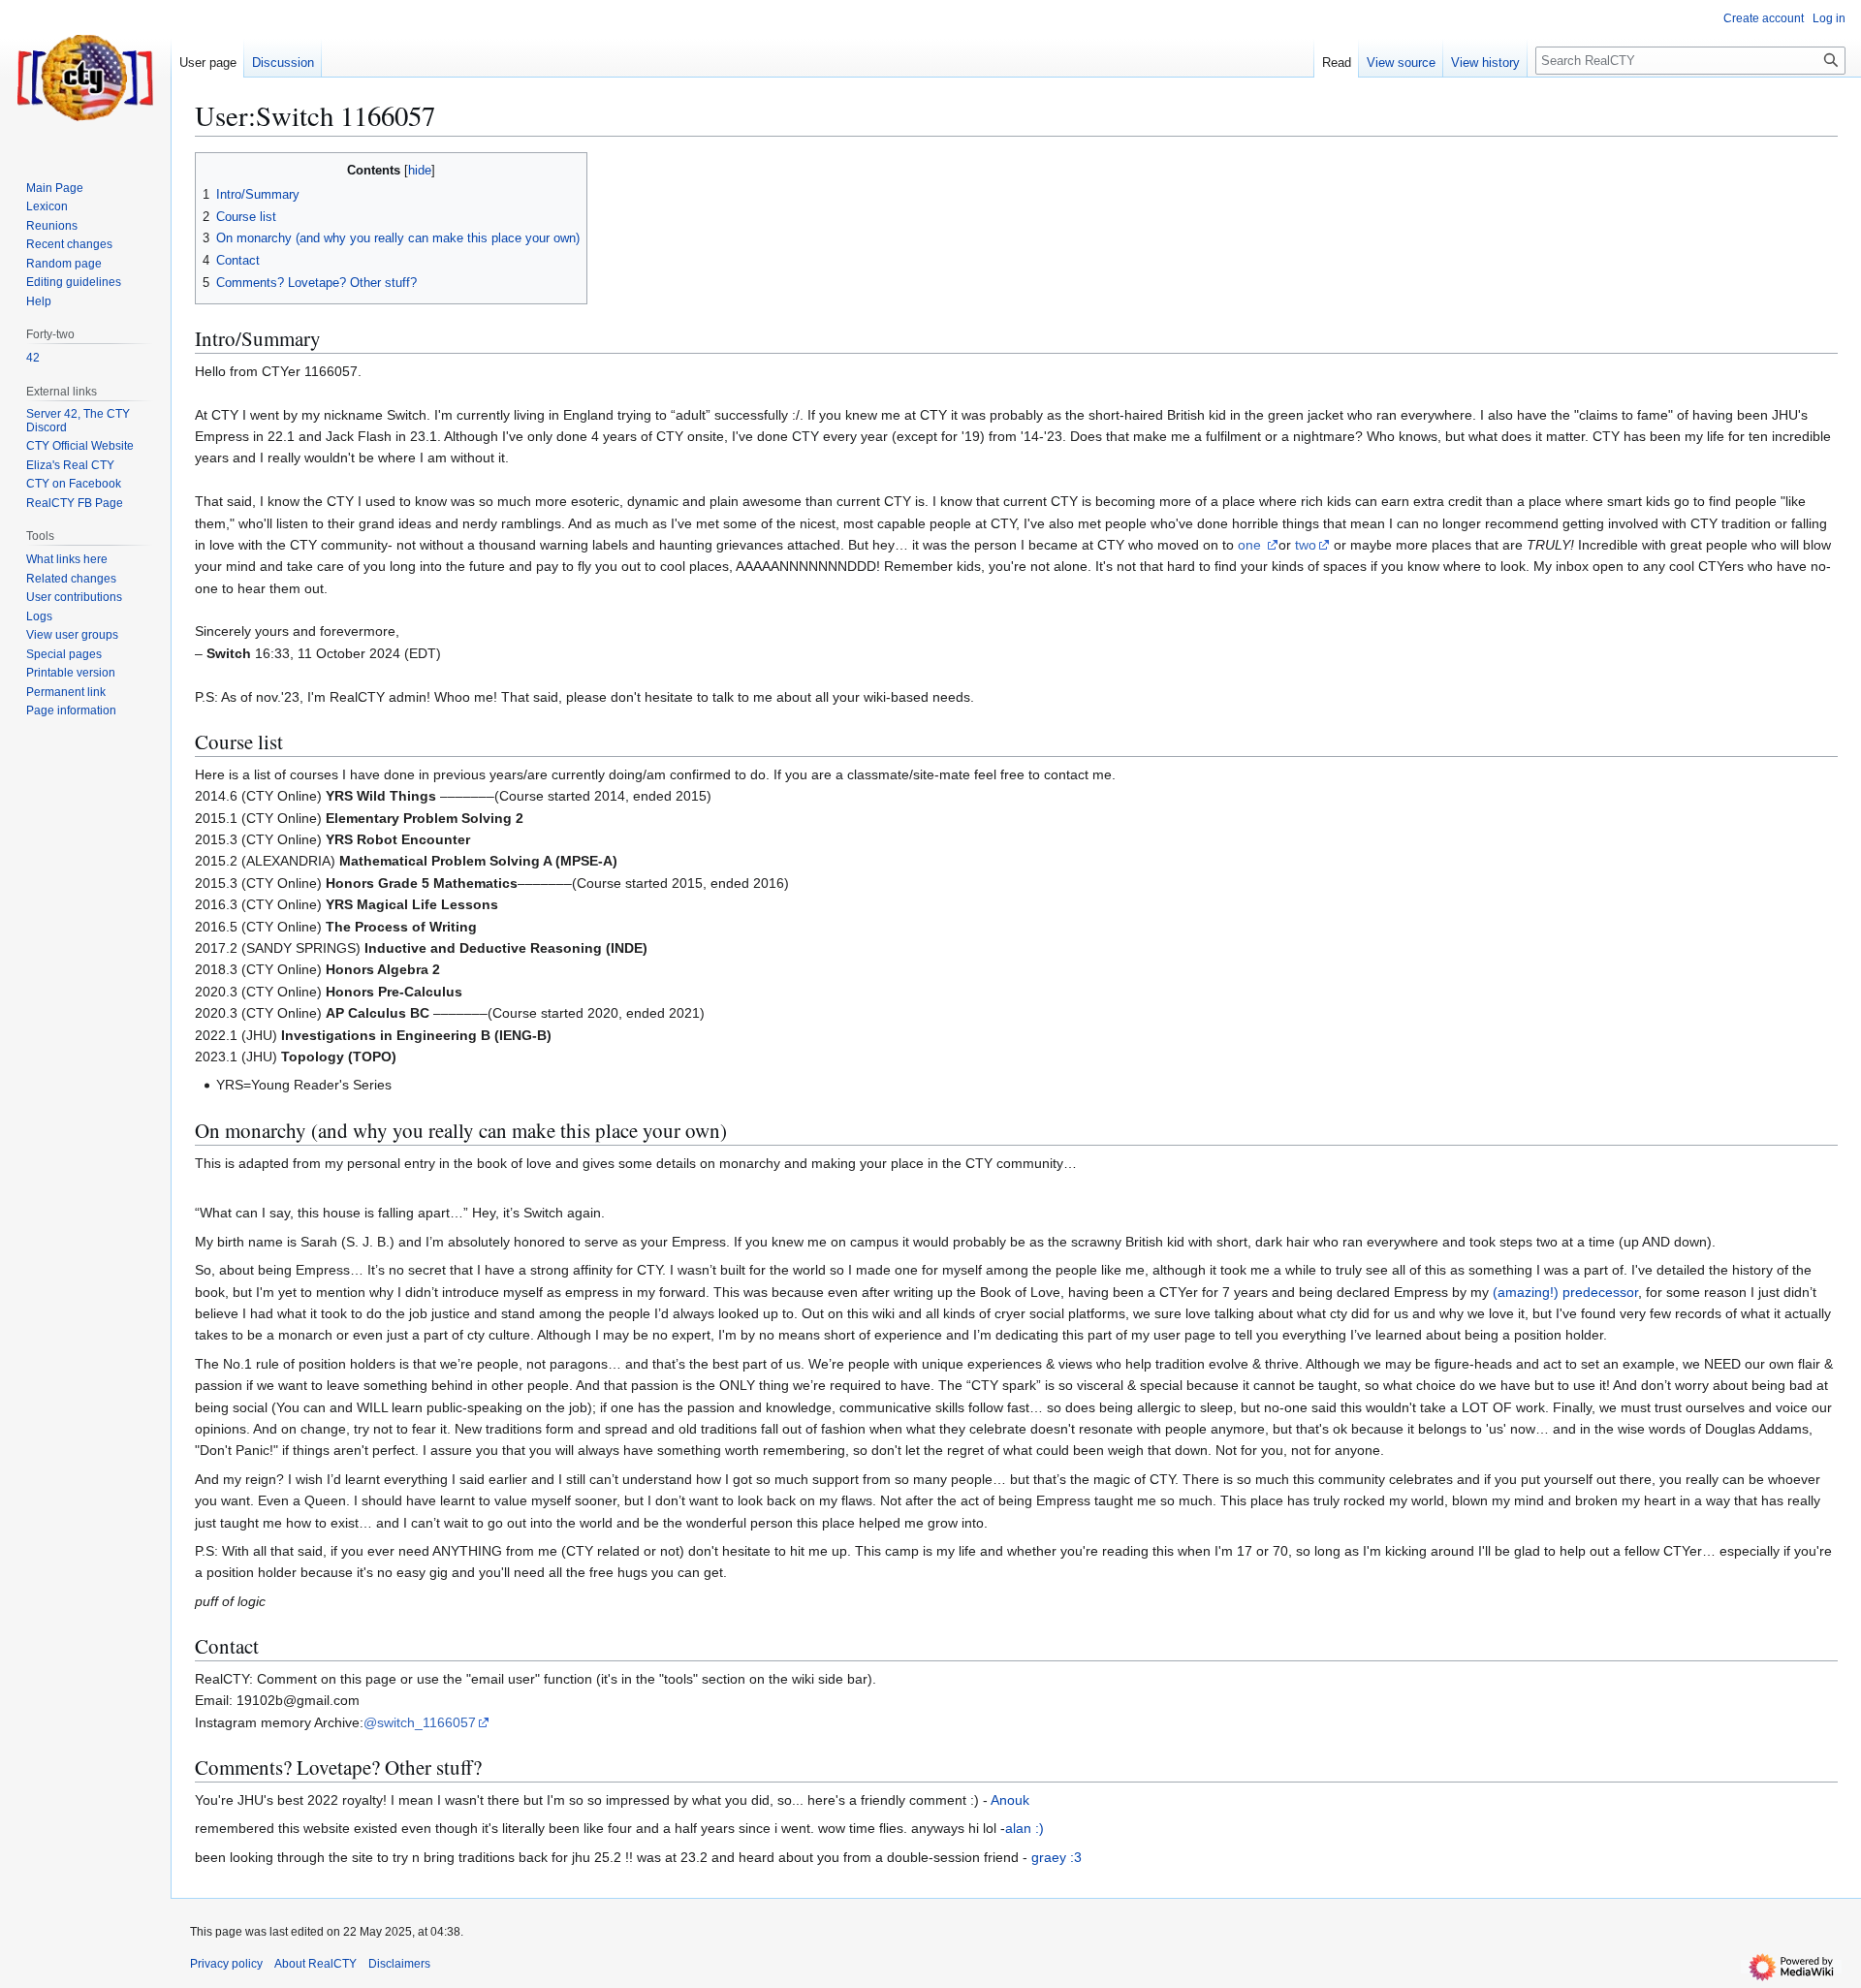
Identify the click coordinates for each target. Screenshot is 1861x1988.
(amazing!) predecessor (1565, 1292)
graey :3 (1057, 1857)
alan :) (1025, 1828)
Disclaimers (399, 1964)
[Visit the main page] (85, 78)
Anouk (1010, 1800)
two (1306, 545)
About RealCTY (315, 1964)
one (1251, 545)
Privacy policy (226, 1964)
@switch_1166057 (420, 1722)
